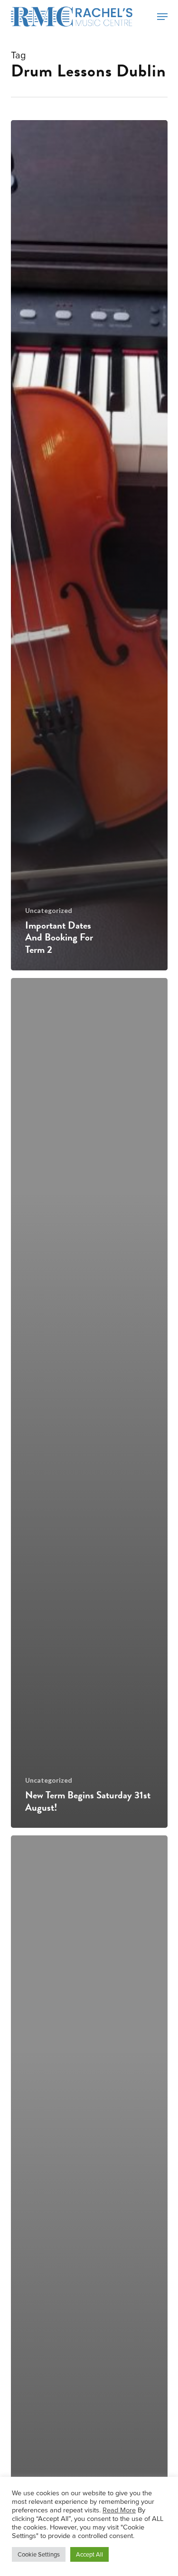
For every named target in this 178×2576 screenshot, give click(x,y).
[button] (162, 17)
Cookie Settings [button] (39, 2554)
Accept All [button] (89, 2554)
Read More (119, 2510)
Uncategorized (49, 910)
